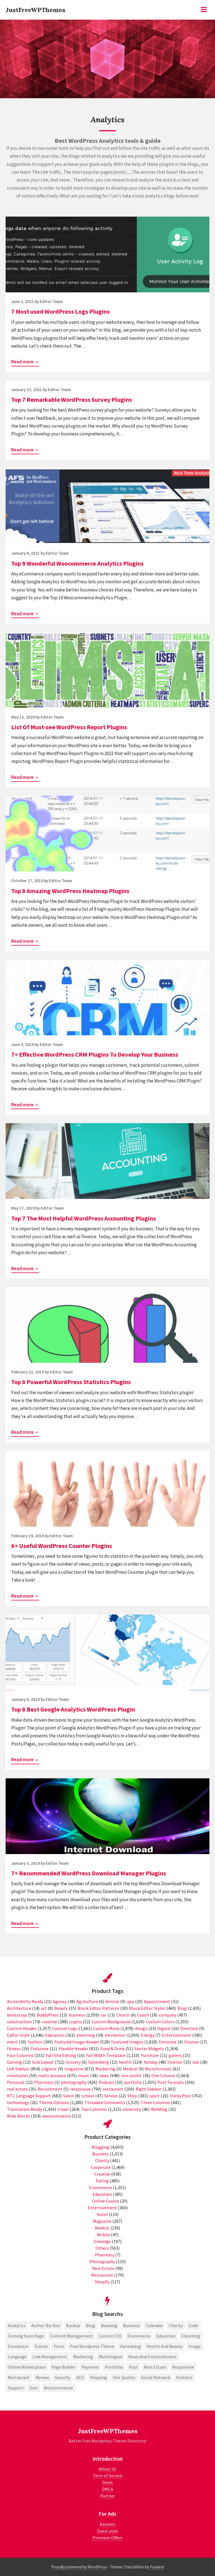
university (132, 2109)
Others (102, 2248)
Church (123, 2015)
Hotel (102, 2214)
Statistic (184, 2377)
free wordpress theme (92, 2346)
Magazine (102, 2221)
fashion (35, 2042)
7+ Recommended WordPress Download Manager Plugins (89, 1873)
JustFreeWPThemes (35, 10)
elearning (86, 2035)
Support (16, 2388)
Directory (189, 2028)
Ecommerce (101, 2187)
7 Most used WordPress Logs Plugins (60, 311)
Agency (60, 2001)
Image (195, 2346)
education (166, 2336)
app (130, 2001)
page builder (64, 2367)
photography (74, 2082)
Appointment (157, 2001)
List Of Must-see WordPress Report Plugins (69, 727)
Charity (102, 2160)
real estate (17, 2089)
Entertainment (177, 2035)
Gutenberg (99, 2062)
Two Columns (94, 2109)
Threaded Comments (105, 2102)
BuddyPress (48, 2015)
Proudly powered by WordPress (79, 2567)
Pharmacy (44, 2082)
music (84, 2075)
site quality (124, 2377)
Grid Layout (43, 2062)
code (193, 2325)
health (125, 2062)
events (41, 2346)
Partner (108, 2496)
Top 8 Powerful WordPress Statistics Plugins (71, 1382)
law (196, 2062)
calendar (154, 2325)
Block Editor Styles (147, 2008)
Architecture (19, 2008)
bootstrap (17, 2015)
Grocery (73, 2062)
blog (91, 2325)
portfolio (133, 2082)
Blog (182, 2008)
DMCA (107, 2489)
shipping (98, 2377)
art (44, 2008)
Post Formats (171, 2082)
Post (133, 2367)
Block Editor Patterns (98, 2008)
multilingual (111, 2357)
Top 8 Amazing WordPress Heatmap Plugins (70, 891)
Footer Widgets (149, 2049)
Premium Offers (107, 2538)
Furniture (150, 2055)
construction (19, 2022)
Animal (112, 2001)
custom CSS (110, 2336)
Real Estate (103, 2268)
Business (101, 2154)
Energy (148, 2035)
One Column (163, 2075)
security (63, 2377)
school (88, 2096)
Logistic (49, 2069)
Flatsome (39, 2049)
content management (71, 2336)
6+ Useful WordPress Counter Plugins (62, 1546)
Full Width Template (106, 2055)
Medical (130, 2069)
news (104, 2075)
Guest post (108, 2531)
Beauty (61, 2008)
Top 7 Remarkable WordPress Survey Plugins (72, 400)
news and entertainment (153, 2357)
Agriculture (87, 2001)
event (12, 2042)
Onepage (102, 2241)
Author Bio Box (46, 2325)
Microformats (158, 2069)
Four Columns (20, 2055)
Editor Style (18, 2035)
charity (176, 2325)
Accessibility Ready (25, 2001)
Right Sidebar (149, 2089)
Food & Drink (112, 2049)
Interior (175, 2062)
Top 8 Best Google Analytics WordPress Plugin (73, 1709)
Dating (102, 2181)
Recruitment (50, 2089)
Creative (102, 2174)
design (141, 2028)
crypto (75, 2022)
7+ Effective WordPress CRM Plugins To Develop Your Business (95, 1054)
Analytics (17, 2325)
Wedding (159, 2109)
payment (90, 2367)
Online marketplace (27, 2367)
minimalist (18, 2075)
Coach (143, 2015)
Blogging (101, 2147)
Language (17, 2357)
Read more (25, 362)
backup (73, 2325)
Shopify (102, 2282)
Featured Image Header (77, 2042)
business (77, 2015)
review (42, 2377)
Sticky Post (180, 2096)
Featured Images (127, 2042)
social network (156, 2377)
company (168, 2015)
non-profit (131, 2075)
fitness (14, 2049)
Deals (107, 2482)
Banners (108, 2524)
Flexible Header (73, 2049)
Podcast (106, 2082)
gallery (175, 2055)
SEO (80, 2377)
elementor (115, 2035)
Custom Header (22, 2028)
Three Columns (155, 2102)
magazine (74, 2069)
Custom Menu (106, 2028)
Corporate (101, 2167)
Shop (132, 2096)
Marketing (105, 2069)
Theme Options (54, 2102)
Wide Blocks (18, 2116)
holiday (151, 2062)
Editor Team (51, 301)
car (103, 2015)
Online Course (106, 2201)
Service (111, 2096)
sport (155, 2096)
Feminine (168, 2042)
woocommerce (56, 2116)
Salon (68, 2096)
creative (49, 2022)
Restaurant (102, 2275)
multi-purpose (52, 2075)
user (34, 2388)
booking (109, 2325)
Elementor (18, 2346)
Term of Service (107, 2476)
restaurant (113, 2089)
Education (55, 2035)
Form (59, 2346)
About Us (107, 2469)
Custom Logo (65, 2028)
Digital (164, 2028)
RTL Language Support (29, 2096)
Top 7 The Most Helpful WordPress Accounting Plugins (84, 1218)
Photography (102, 2261)
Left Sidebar (18, 2069)
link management (50, 2357)
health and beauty (165, 2346)
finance (191, 2042)
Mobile (103, 2235)
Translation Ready (24, 2109)
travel (63, 2109)
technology (18, 2102)
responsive (80, 2089)
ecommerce (139, 2336)
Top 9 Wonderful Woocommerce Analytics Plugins (77, 563)
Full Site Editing (61, 2055)
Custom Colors (160, 2022)
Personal (16, 2082)
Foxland (157, 2567)
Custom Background (111, 2022)
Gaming (15, 2062)
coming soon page (26, 2336)
